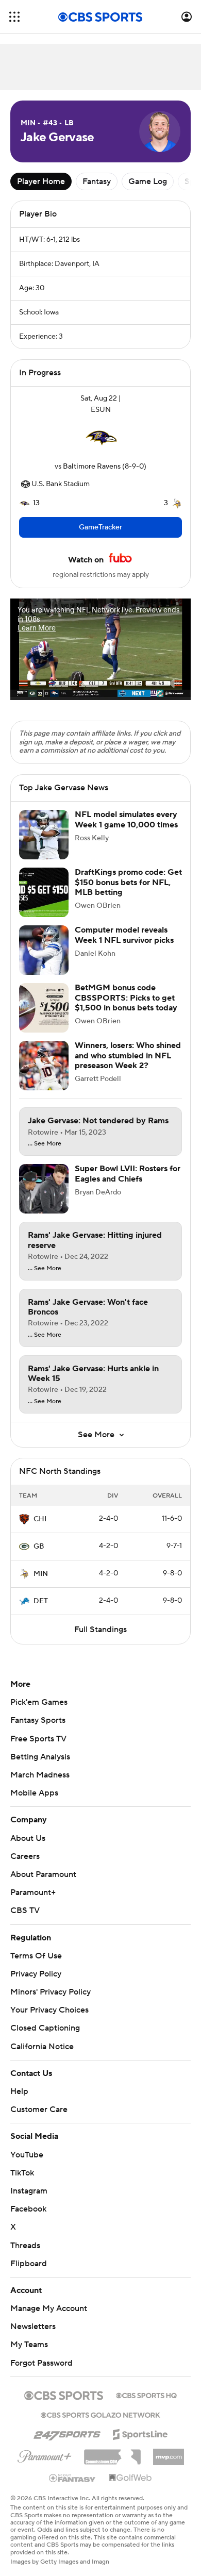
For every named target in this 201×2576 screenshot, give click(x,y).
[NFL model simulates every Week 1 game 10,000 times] (44, 835)
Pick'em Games (39, 1702)
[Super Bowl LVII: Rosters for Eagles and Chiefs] (44, 1189)
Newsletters (33, 2326)
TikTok (22, 2173)
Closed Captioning (45, 2028)
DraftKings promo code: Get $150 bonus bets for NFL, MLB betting (128, 882)
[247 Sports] (67, 2433)
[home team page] (100, 438)
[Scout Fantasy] (73, 2478)
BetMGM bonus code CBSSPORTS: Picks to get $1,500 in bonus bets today (126, 998)
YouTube (27, 2155)
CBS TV (25, 1910)
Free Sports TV (38, 1739)
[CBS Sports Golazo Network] (100, 2414)
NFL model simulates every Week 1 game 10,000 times (126, 819)
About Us (28, 1838)
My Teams (29, 2345)
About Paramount (43, 1874)
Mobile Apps (34, 1793)
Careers (25, 1856)
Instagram (29, 2191)
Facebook (28, 2209)
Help (19, 2091)
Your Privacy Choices (49, 2010)
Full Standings (100, 1630)
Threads (25, 2246)
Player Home (41, 181)
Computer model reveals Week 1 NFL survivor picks (124, 935)
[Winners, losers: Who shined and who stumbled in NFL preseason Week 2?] (44, 1066)
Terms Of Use (36, 1956)
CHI (40, 1519)
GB (39, 1547)
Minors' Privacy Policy (51, 1992)
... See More (45, 1144)
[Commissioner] (112, 2453)
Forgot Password (41, 2363)
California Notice (42, 2047)
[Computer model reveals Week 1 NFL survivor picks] (44, 950)
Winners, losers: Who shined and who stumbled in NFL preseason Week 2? (128, 1055)
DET (41, 1601)
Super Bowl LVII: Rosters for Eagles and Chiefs (128, 1174)
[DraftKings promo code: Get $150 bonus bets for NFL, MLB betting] (44, 892)
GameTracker (100, 527)
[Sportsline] (140, 2433)
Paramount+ (33, 1892)
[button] (14, 17)
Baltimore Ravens (92, 467)
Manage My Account (49, 2308)
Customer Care (39, 2109)
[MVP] (169, 2453)
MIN (41, 1574)
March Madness (40, 1775)
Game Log (148, 181)
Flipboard (29, 2264)
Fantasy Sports (38, 1720)
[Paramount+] (45, 2454)
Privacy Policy (36, 1974)
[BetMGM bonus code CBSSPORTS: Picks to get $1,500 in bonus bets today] (44, 1008)
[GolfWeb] (130, 2478)
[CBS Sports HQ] (146, 2395)
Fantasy (97, 181)
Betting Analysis (40, 1757)
